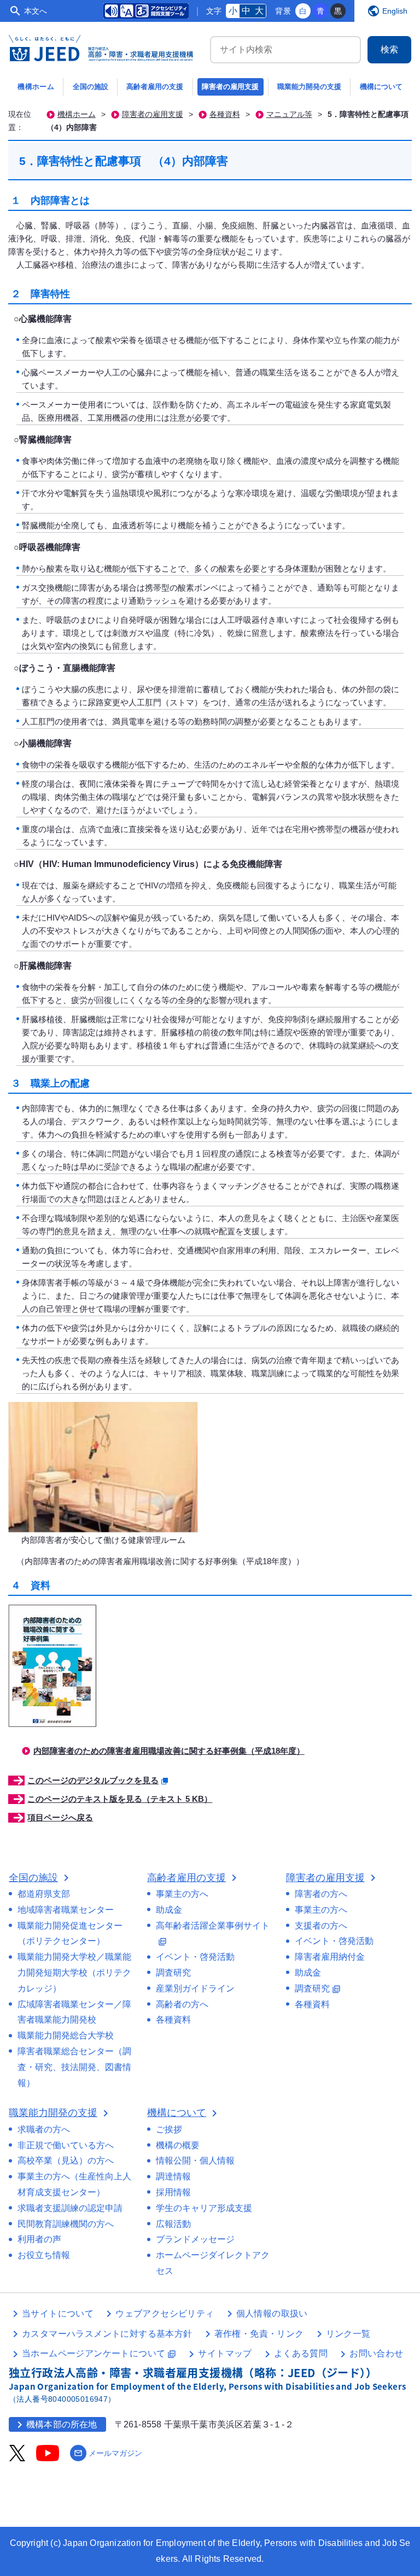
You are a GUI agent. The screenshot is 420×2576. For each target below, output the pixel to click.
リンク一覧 (348, 2334)
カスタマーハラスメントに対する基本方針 (107, 2334)
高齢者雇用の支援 (155, 87)
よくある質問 (301, 2353)
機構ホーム (36, 87)
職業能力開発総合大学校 (66, 2035)
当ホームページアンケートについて (99, 2353)
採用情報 (173, 2192)
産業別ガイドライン (195, 1988)
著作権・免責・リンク (259, 2334)
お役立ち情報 (44, 2255)
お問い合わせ (376, 2353)
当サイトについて (58, 2313)
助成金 (169, 1910)
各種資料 (225, 114)
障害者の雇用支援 (230, 87)
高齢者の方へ (182, 2004)
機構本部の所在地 (55, 2425)
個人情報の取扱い (272, 2313)
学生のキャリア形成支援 (204, 2208)
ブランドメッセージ (195, 2239)
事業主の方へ (182, 1894)
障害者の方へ (321, 1894)
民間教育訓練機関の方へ (66, 2224)
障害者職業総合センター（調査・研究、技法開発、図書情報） (74, 2067)
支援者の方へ (321, 1926)
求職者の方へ (44, 2129)
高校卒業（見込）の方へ (66, 2161)
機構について (381, 87)
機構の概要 (178, 2145)
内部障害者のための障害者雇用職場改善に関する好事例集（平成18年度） (169, 1751)
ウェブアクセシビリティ (165, 2313)
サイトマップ (225, 2353)
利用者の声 (39, 2239)
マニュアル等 (289, 114)
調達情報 (173, 2176)
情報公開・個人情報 (195, 2161)
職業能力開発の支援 (309, 87)
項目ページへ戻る (60, 1817)
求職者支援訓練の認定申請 (70, 2208)
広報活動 (173, 2224)
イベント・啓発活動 (195, 1957)
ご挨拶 (169, 2129)
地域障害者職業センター (66, 1910)
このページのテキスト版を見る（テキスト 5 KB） (120, 1799)
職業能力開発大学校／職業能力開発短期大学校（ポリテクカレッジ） (74, 1973)
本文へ (36, 11)
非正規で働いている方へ (66, 2145)
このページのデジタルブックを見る (93, 1780)
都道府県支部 (44, 1894)
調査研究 (173, 1973)
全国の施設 (91, 87)
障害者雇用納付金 (330, 1957)
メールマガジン (108, 2453)
